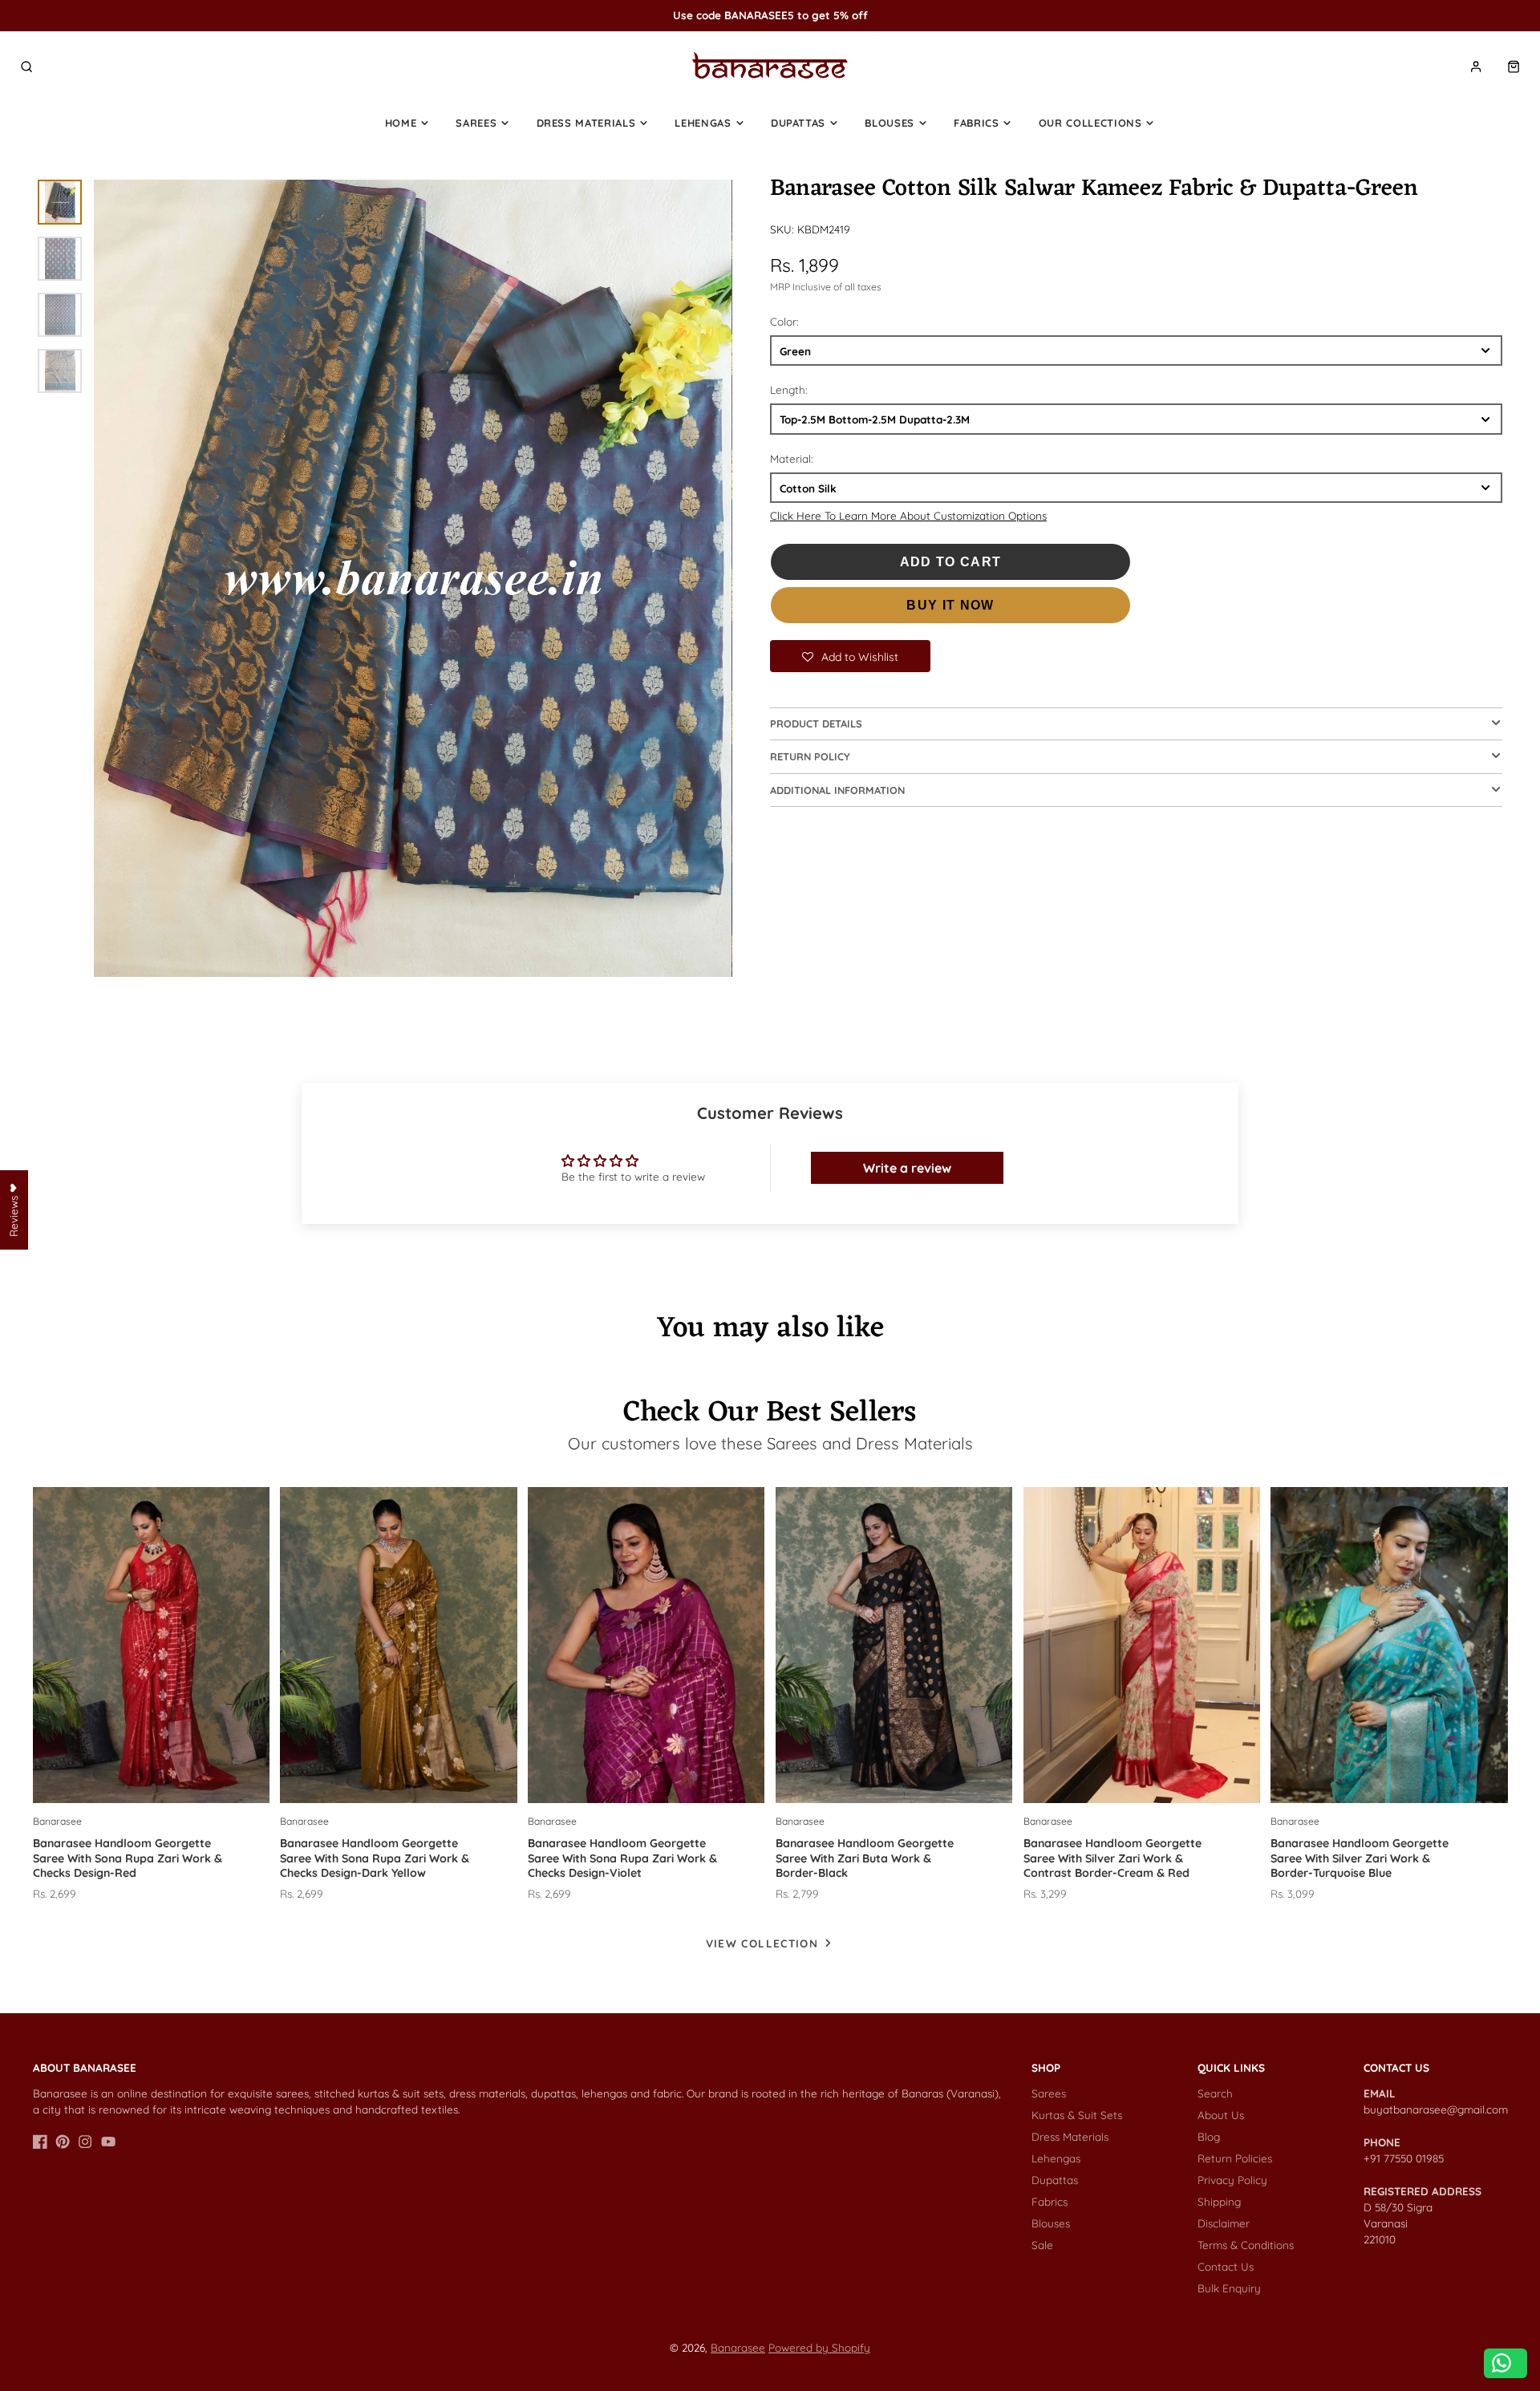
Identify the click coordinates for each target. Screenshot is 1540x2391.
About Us (1221, 2115)
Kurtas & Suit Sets (1077, 2115)
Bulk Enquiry (1229, 2288)
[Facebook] (40, 2142)
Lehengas (703, 123)
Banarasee (738, 2347)
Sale (1042, 2245)
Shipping (1219, 2201)
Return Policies (1235, 2158)
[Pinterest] (63, 2142)
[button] (850, 656)
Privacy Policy (1232, 2180)
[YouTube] (108, 2142)
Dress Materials (586, 123)
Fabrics (977, 123)
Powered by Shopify (819, 2347)
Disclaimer (1224, 2223)
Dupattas (798, 123)
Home (401, 123)
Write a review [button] (907, 1168)
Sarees (476, 123)
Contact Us (1226, 2266)
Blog (1209, 2136)
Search (1215, 2093)
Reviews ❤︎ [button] (13, 1209)
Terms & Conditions (1246, 2245)
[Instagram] (85, 2142)
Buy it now (950, 605)
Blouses (890, 123)
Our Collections (1090, 123)
